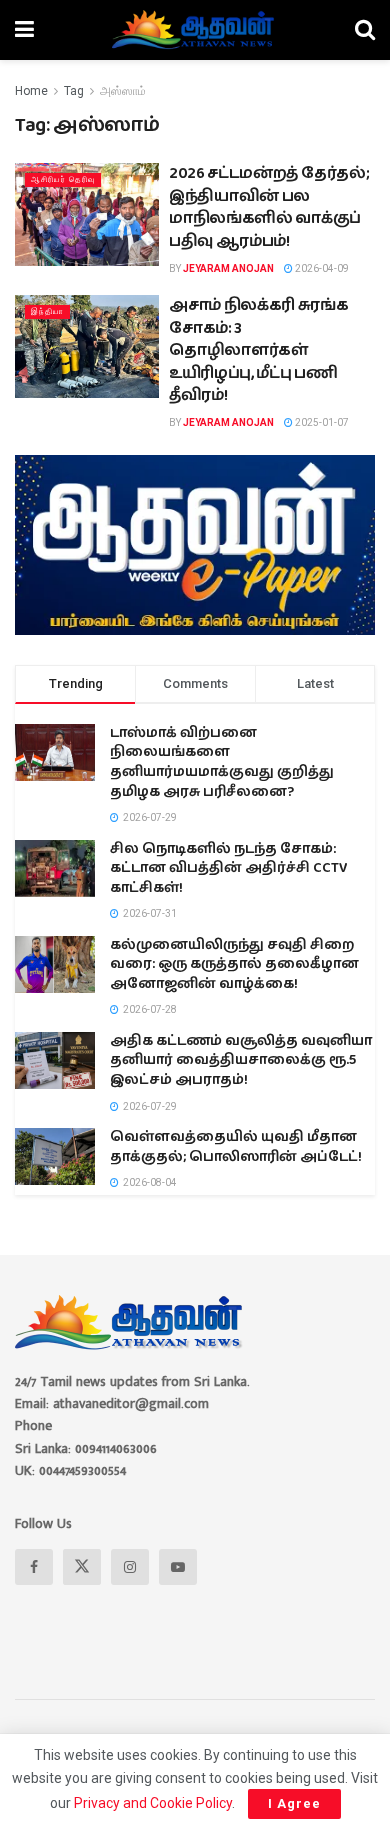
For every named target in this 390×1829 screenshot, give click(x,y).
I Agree (294, 1803)
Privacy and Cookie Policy (153, 1803)
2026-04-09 (321, 268)
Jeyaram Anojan (228, 268)
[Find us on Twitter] (82, 1567)
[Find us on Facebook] (34, 1567)
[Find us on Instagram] (130, 1567)
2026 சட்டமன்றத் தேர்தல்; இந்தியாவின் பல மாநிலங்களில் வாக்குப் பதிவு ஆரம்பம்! (269, 207)
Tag (74, 91)
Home (31, 91)
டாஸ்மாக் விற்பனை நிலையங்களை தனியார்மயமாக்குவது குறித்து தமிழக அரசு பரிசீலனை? (222, 762)
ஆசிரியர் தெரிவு (63, 179)
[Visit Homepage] (194, 30)
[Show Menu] (24, 30)
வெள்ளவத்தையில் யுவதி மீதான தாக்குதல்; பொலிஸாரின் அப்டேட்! (236, 1147)
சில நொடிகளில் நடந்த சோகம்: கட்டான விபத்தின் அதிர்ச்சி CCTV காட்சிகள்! (229, 868)
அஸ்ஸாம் (123, 91)
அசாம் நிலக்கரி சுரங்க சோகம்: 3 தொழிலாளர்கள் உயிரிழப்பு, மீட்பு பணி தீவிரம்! (259, 350)
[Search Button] (365, 30)
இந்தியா (47, 311)
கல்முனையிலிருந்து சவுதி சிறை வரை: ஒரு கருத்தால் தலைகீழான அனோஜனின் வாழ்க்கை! (234, 964)
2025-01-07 (321, 422)
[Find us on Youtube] (178, 1567)
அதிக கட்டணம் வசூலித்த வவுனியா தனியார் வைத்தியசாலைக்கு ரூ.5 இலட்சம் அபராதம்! (241, 1060)
